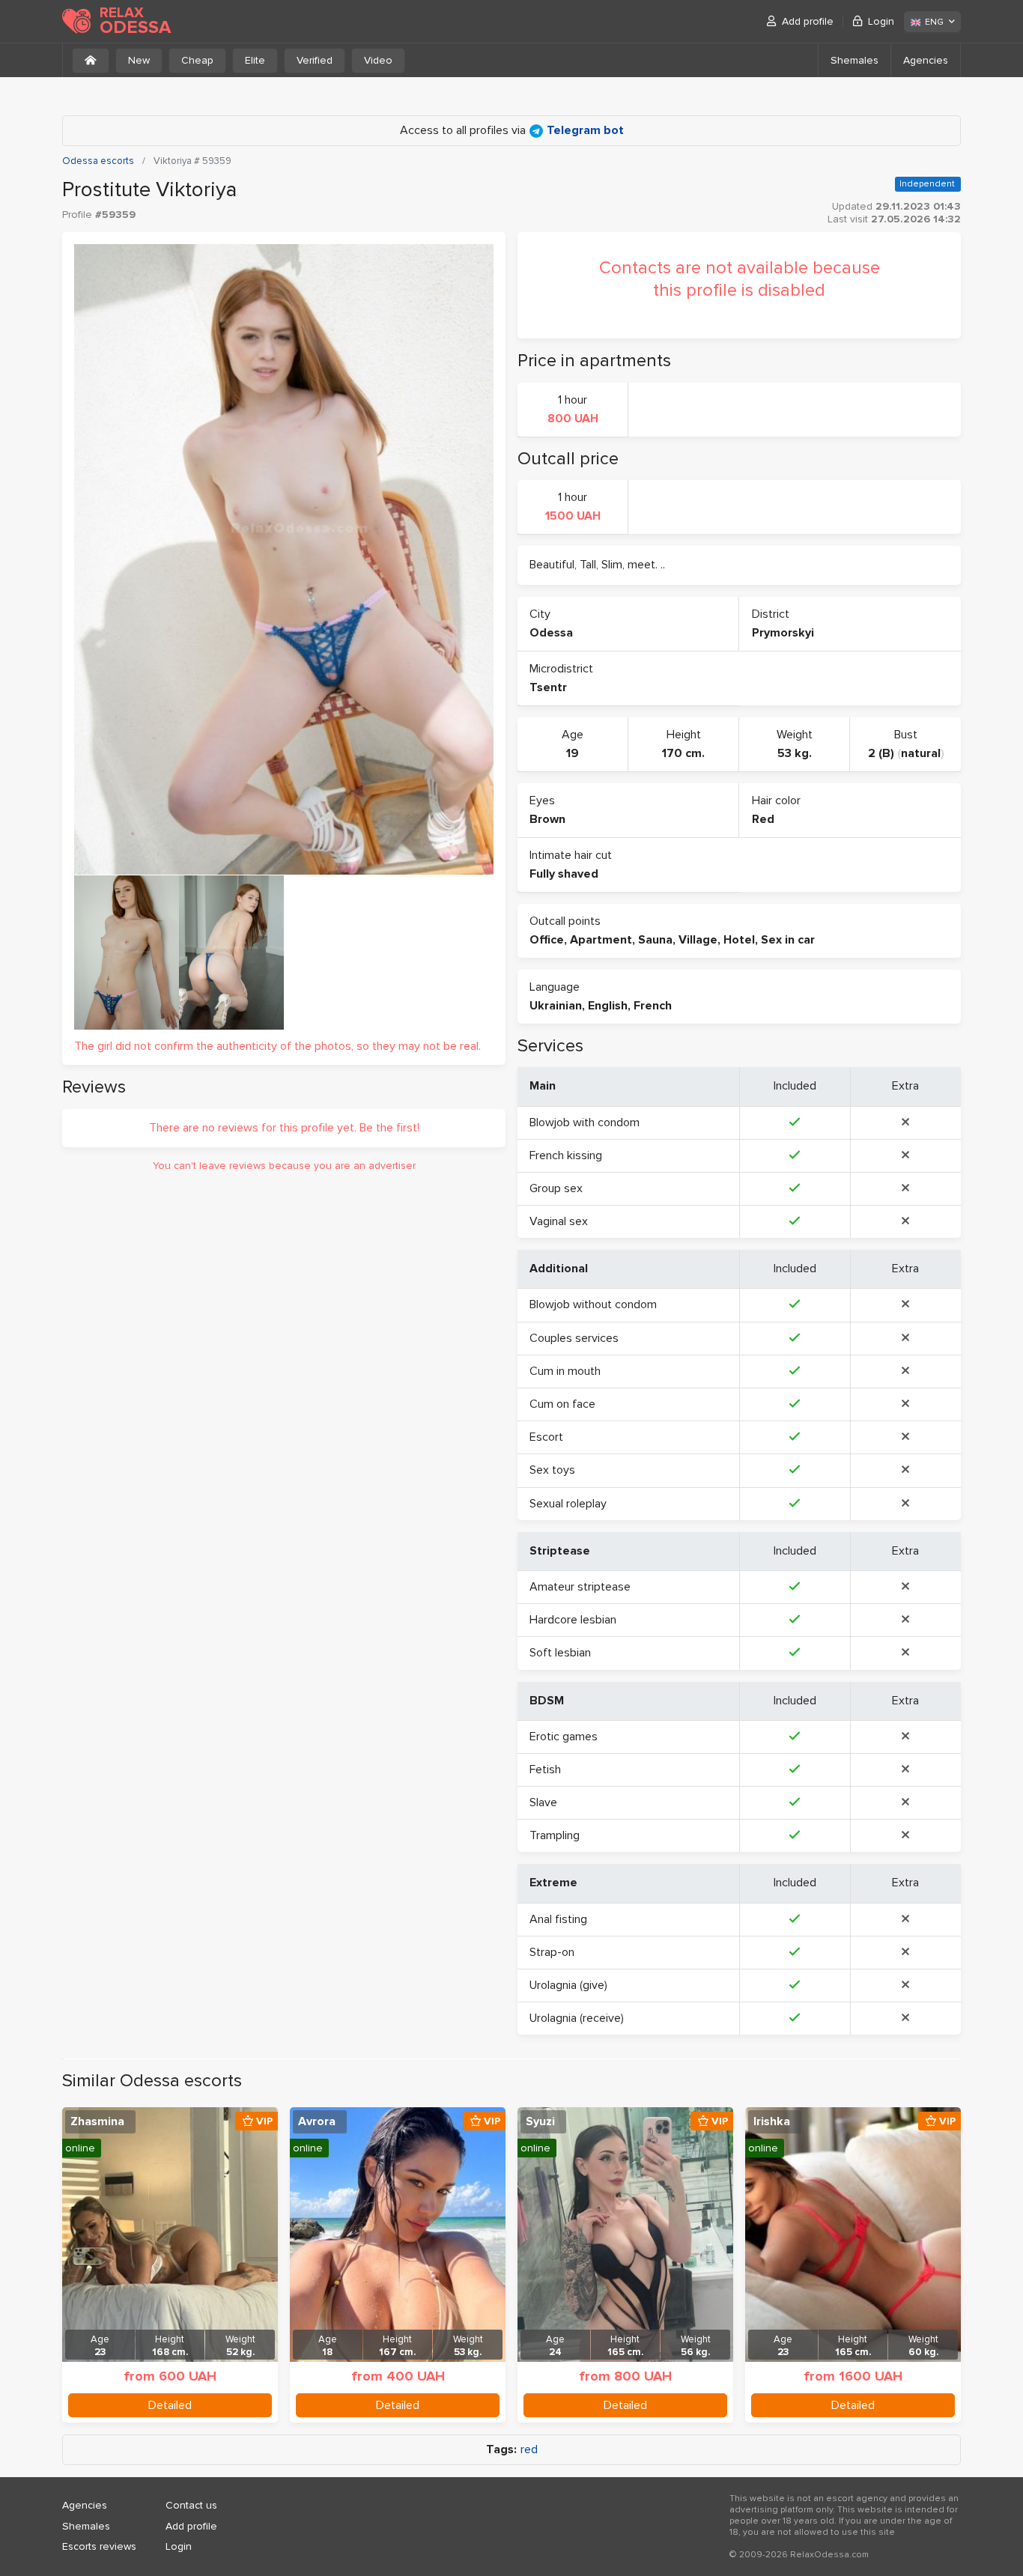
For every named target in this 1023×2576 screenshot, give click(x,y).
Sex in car (788, 940)
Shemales (854, 60)
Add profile (808, 21)
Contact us (191, 2505)
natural (921, 753)
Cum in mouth (565, 1371)
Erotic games (564, 1737)
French (653, 1006)
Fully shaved (564, 874)
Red (763, 819)
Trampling (555, 1835)
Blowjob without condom (593, 1304)
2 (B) (881, 753)
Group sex (556, 1188)
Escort (546, 1437)
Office (547, 940)
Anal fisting (558, 1919)
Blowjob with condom (585, 1123)
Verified (315, 60)
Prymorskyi (783, 633)
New (139, 60)
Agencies (926, 60)
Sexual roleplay (568, 1504)
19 (573, 753)
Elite (255, 60)
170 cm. (683, 753)
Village (698, 940)
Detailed (170, 2405)
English (608, 1006)
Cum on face (562, 1404)
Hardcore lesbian (573, 1620)
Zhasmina (97, 2121)
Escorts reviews (99, 2546)
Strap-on (552, 1952)
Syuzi (540, 2121)
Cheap (197, 60)
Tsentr (548, 687)
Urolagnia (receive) (577, 2018)
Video (378, 60)
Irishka (772, 2121)
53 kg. (795, 753)
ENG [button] (934, 22)
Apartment (601, 940)
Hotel (739, 940)
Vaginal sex (559, 1221)
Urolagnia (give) (568, 1985)
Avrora (317, 2121)
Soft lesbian (560, 1653)
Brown (547, 819)
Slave (543, 1802)
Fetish (545, 1770)
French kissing (566, 1155)
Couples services (574, 1338)
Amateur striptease (580, 1587)
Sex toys (552, 1470)
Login (881, 21)
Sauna (655, 940)
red (529, 2450)
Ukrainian (556, 1006)
